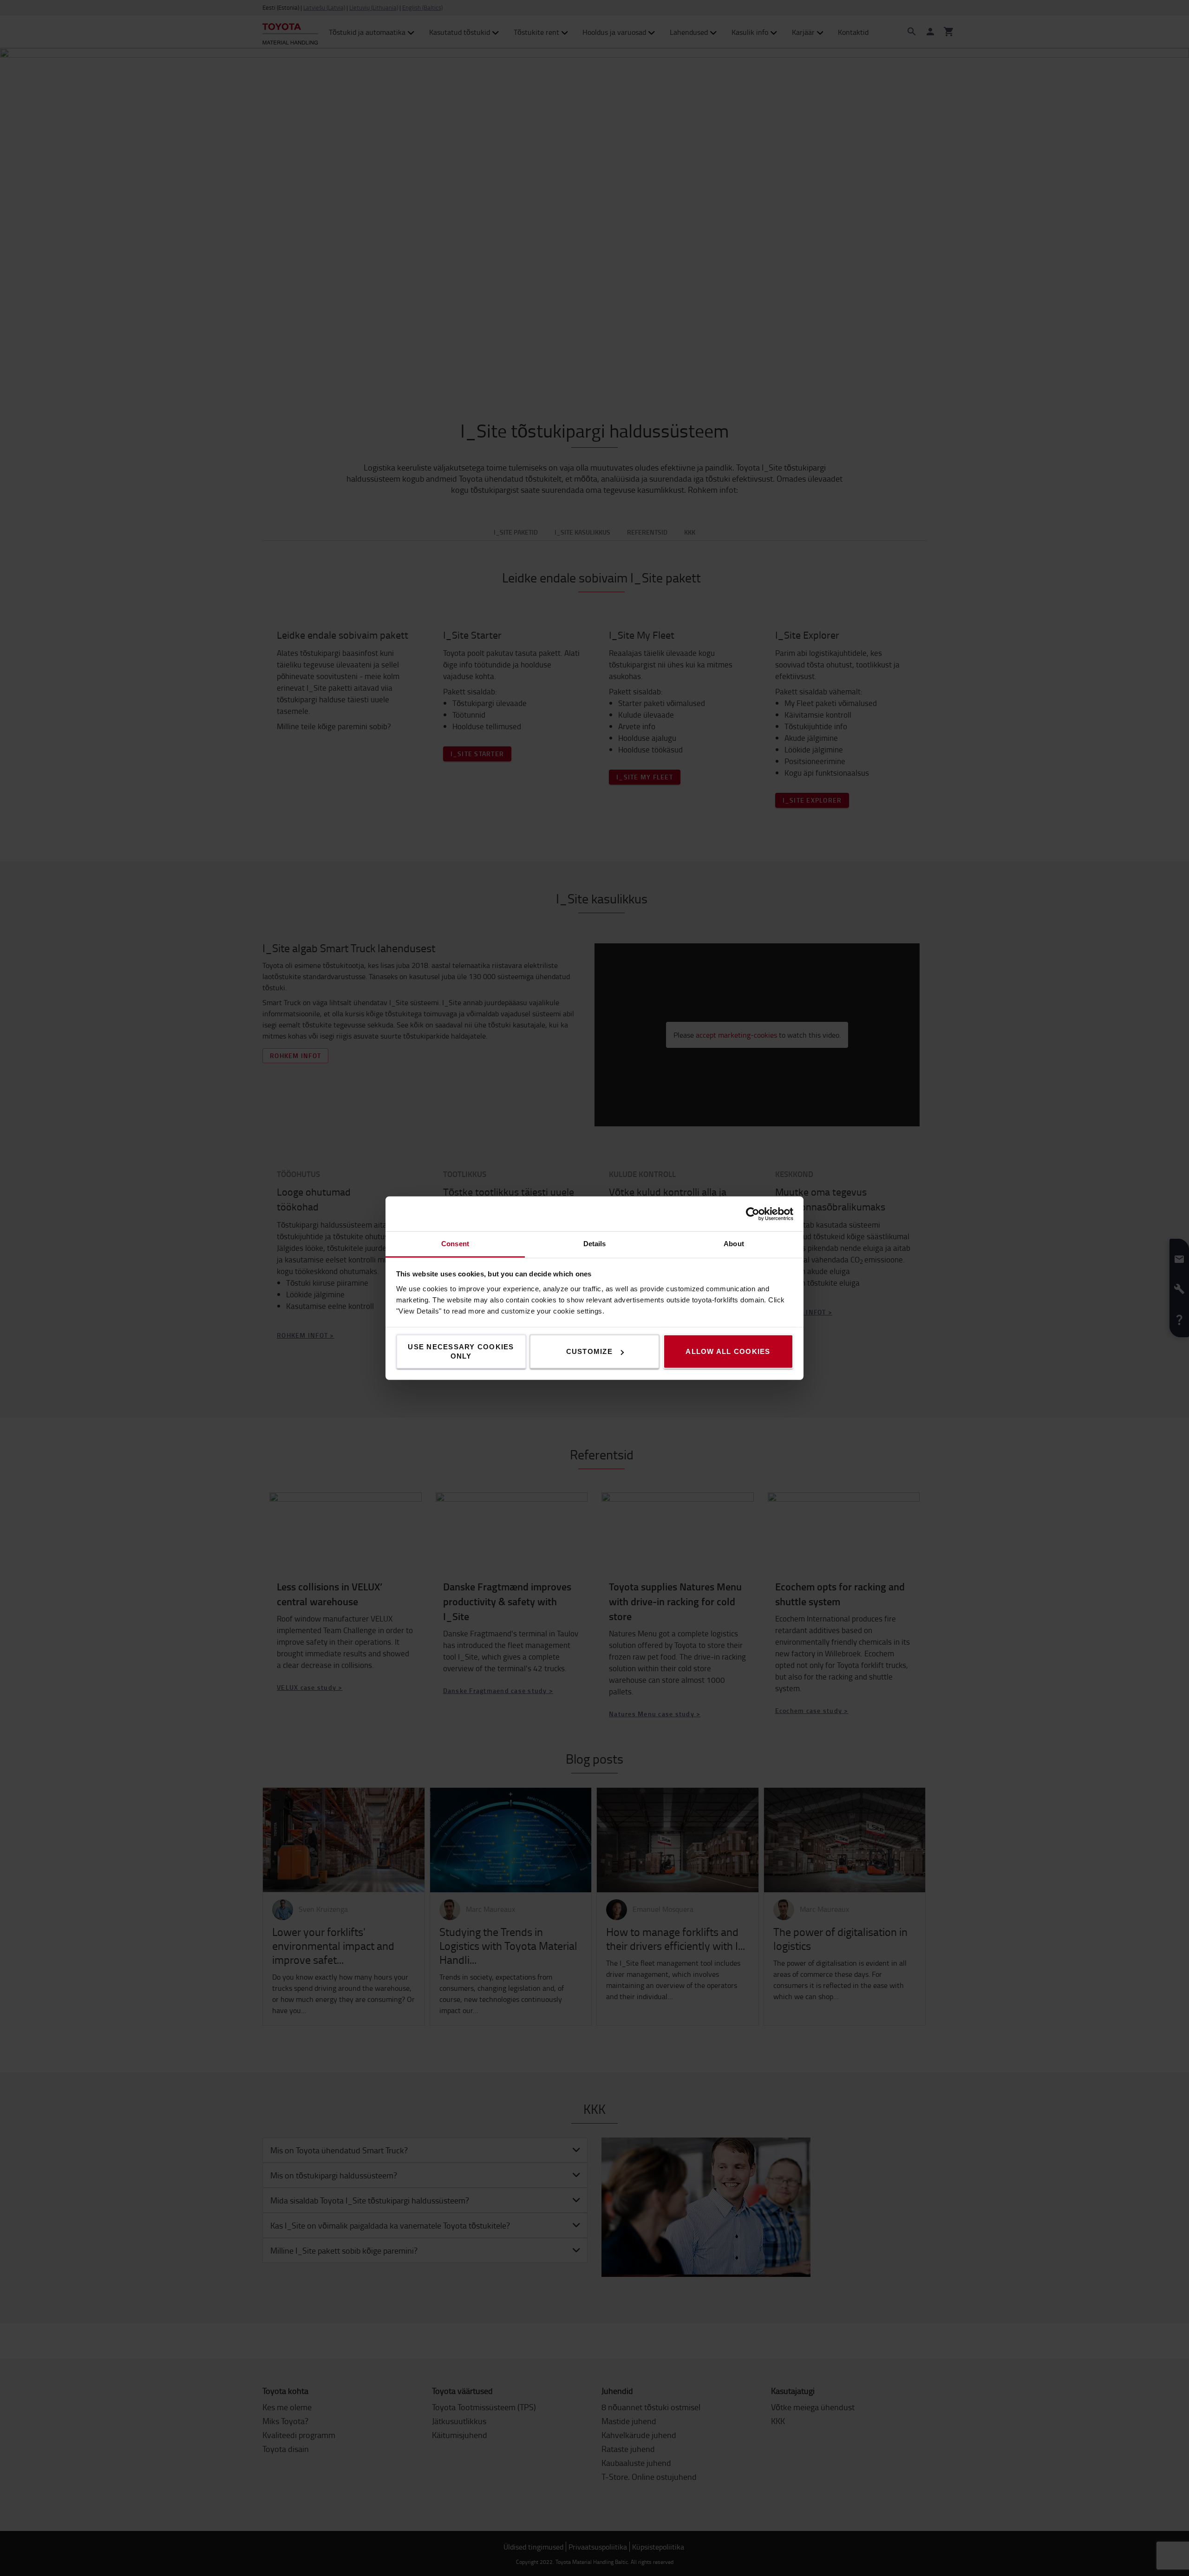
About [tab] (734, 1244)
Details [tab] (595, 1244)
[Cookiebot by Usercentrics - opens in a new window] (753, 1214)
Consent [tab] (455, 1244)
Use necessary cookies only (461, 1351)
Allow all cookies (728, 1351)
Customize (589, 1351)
